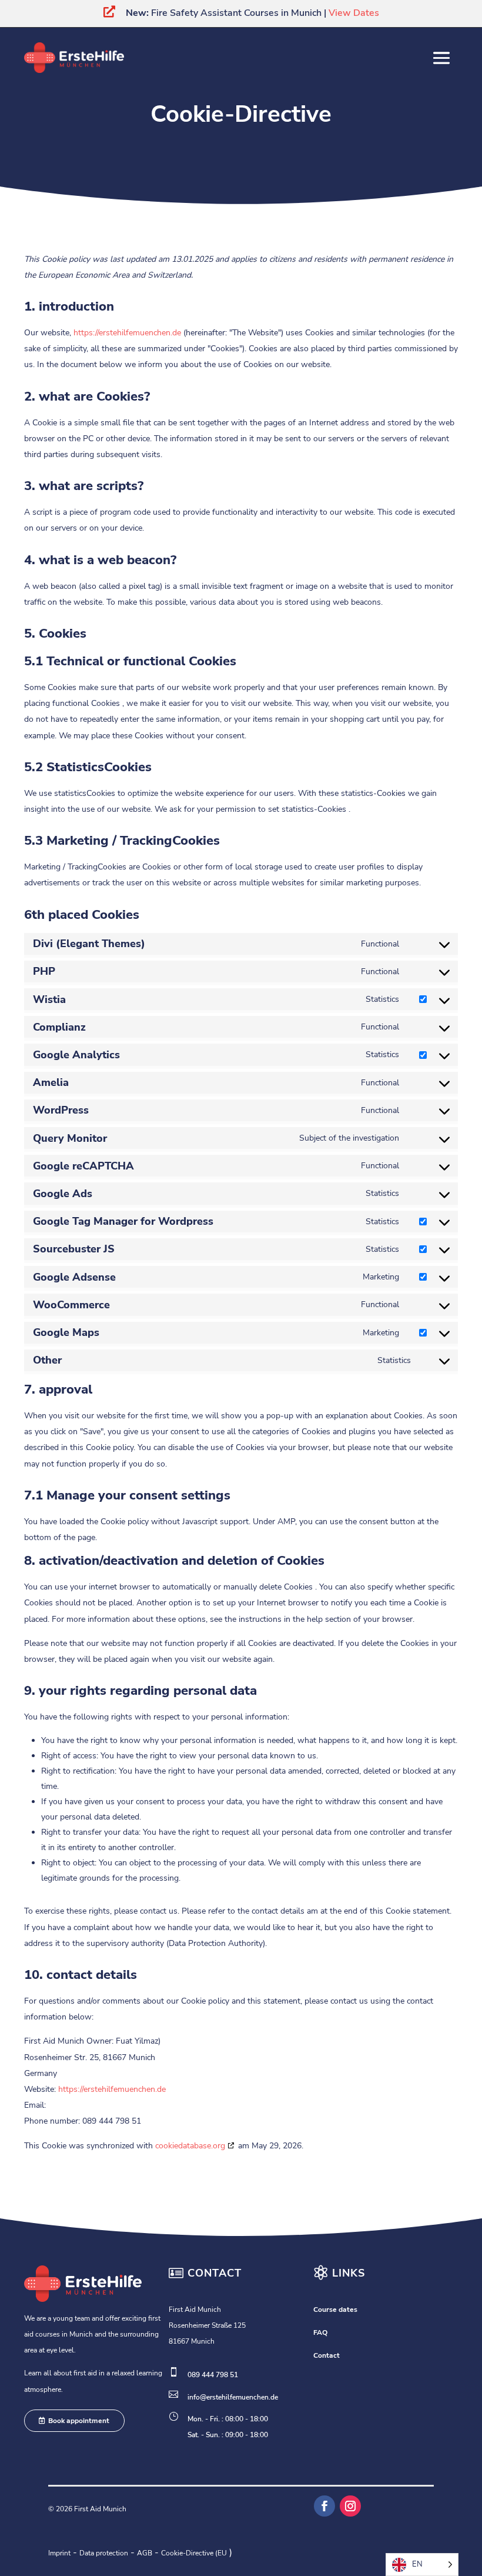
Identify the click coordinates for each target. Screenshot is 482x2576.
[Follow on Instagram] (350, 2506)
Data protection (104, 2553)
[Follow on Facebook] (324, 2506)
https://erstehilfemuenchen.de (127, 333)
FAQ (320, 2332)
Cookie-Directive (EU (194, 2553)
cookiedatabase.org (190, 2146)
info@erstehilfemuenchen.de (233, 2397)
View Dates (354, 13)
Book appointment (79, 2421)
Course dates (335, 2310)
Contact (327, 2355)
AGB (145, 2553)
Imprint (59, 2553)
